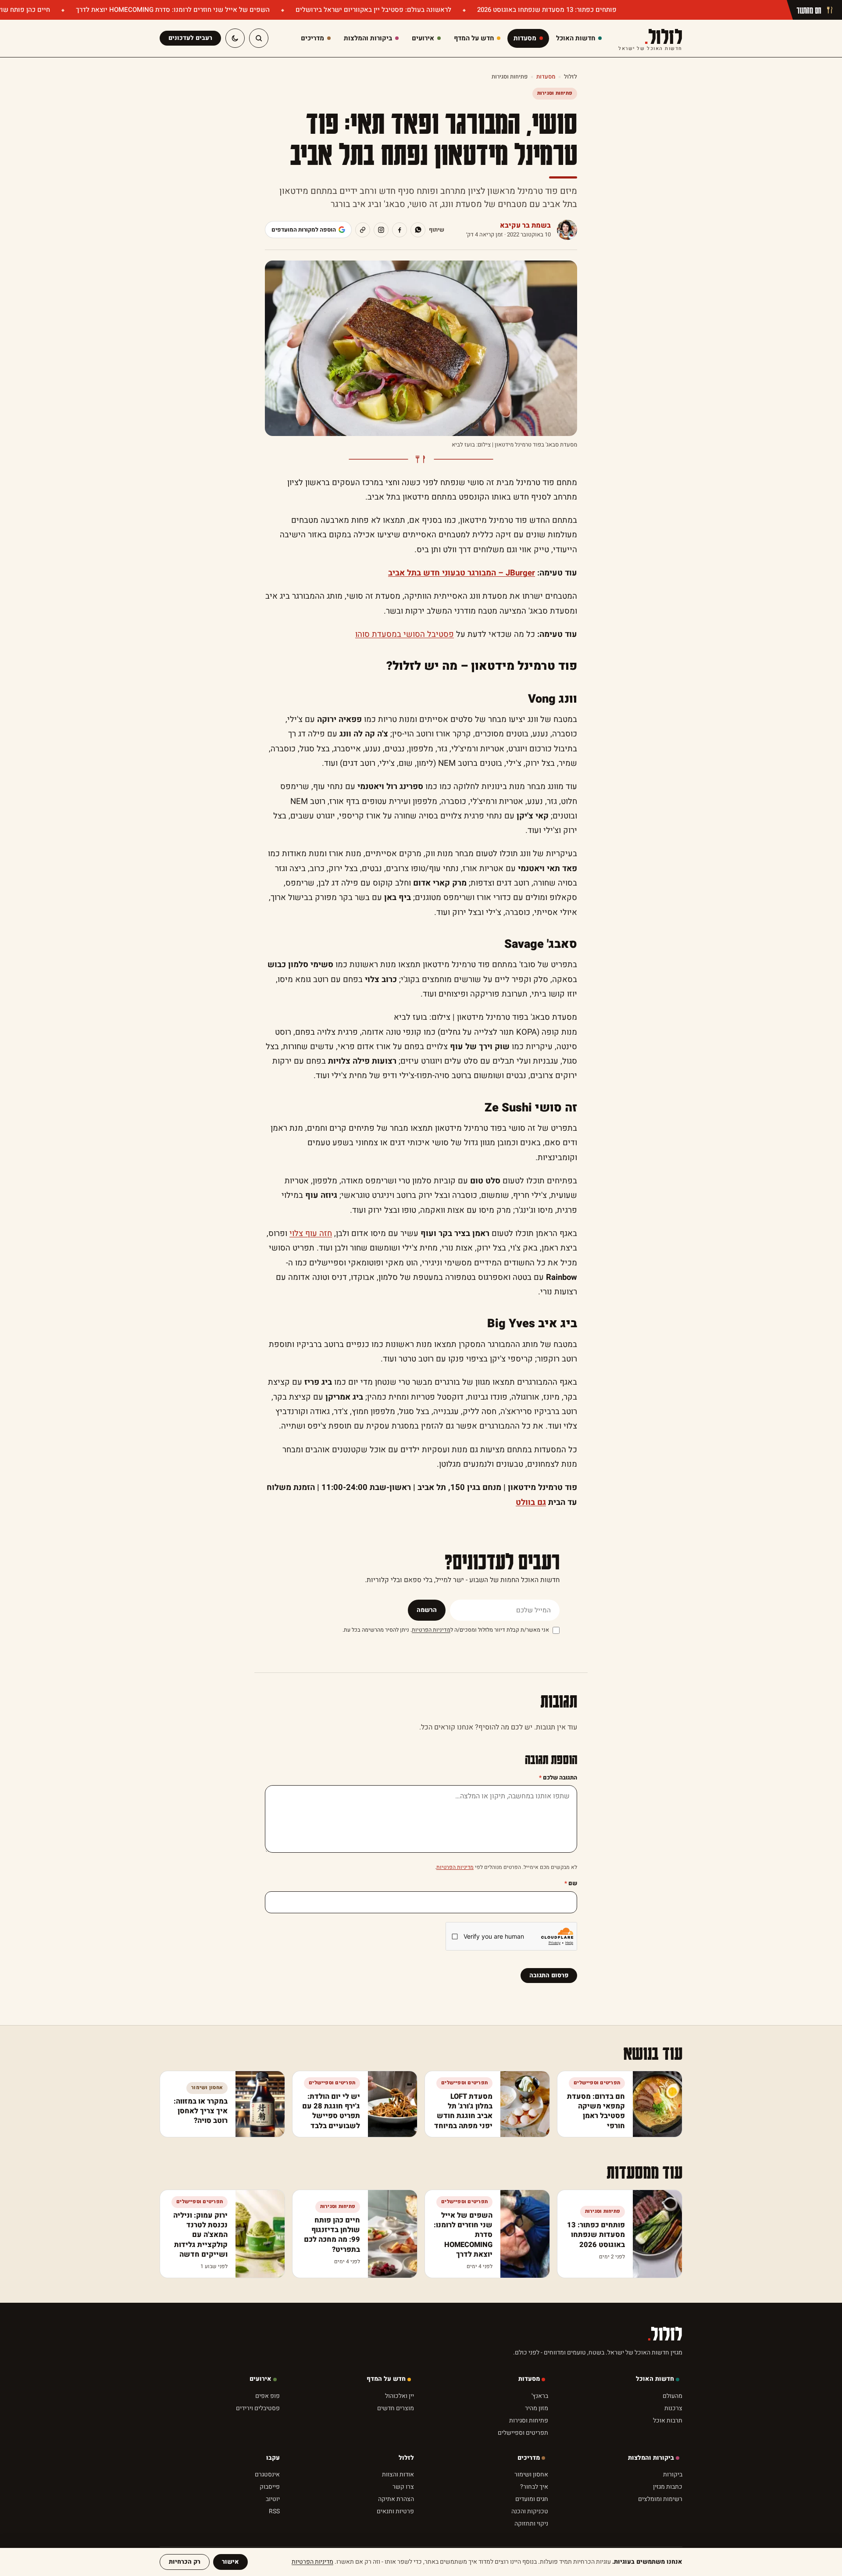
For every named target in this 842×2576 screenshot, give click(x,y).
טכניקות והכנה (530, 2511)
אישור (230, 2562)
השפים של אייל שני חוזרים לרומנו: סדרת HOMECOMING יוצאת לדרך (172, 10)
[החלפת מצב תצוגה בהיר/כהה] (235, 38)
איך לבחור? (534, 2487)
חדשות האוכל (655, 2379)
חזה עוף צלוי (311, 1234)
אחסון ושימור (531, 2474)
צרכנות (673, 2408)
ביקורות (673, 2474)
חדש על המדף (386, 2379)
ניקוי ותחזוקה (531, 2524)
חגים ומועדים (532, 2499)
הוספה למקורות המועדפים (304, 230)
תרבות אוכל (668, 2421)
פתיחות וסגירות (510, 77)
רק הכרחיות (185, 2562)
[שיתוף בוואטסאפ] (418, 230)
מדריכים (529, 2458)
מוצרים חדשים (396, 2408)
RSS (274, 2511)
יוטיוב (273, 2499)
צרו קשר (403, 2487)
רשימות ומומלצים (660, 2499)
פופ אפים (268, 2396)
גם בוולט (531, 1502)
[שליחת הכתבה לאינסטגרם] (381, 230)
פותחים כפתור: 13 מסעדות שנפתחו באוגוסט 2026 (546, 10)
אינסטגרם (267, 2474)
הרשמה (427, 1610)
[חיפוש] (259, 38)
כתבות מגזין (668, 2487)
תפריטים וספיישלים (523, 2433)
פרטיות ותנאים (395, 2511)
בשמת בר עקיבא (525, 225)
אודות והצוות (398, 2474)
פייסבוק (270, 2487)
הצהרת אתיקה (396, 2499)
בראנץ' (540, 2396)
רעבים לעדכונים (190, 38)
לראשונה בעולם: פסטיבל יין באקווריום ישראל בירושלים (373, 10)
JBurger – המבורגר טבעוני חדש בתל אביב (462, 573)
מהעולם (673, 2396)
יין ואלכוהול (400, 2396)
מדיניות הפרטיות (431, 1630)
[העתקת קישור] (363, 230)
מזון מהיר (537, 2408)
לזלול (650, 38)
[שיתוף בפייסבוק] (400, 230)
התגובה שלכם (558, 1777)
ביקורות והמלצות (651, 2458)
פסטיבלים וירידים (258, 2408)
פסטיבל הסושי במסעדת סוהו (405, 634)
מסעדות (546, 77)
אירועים (260, 2379)
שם (571, 1883)
